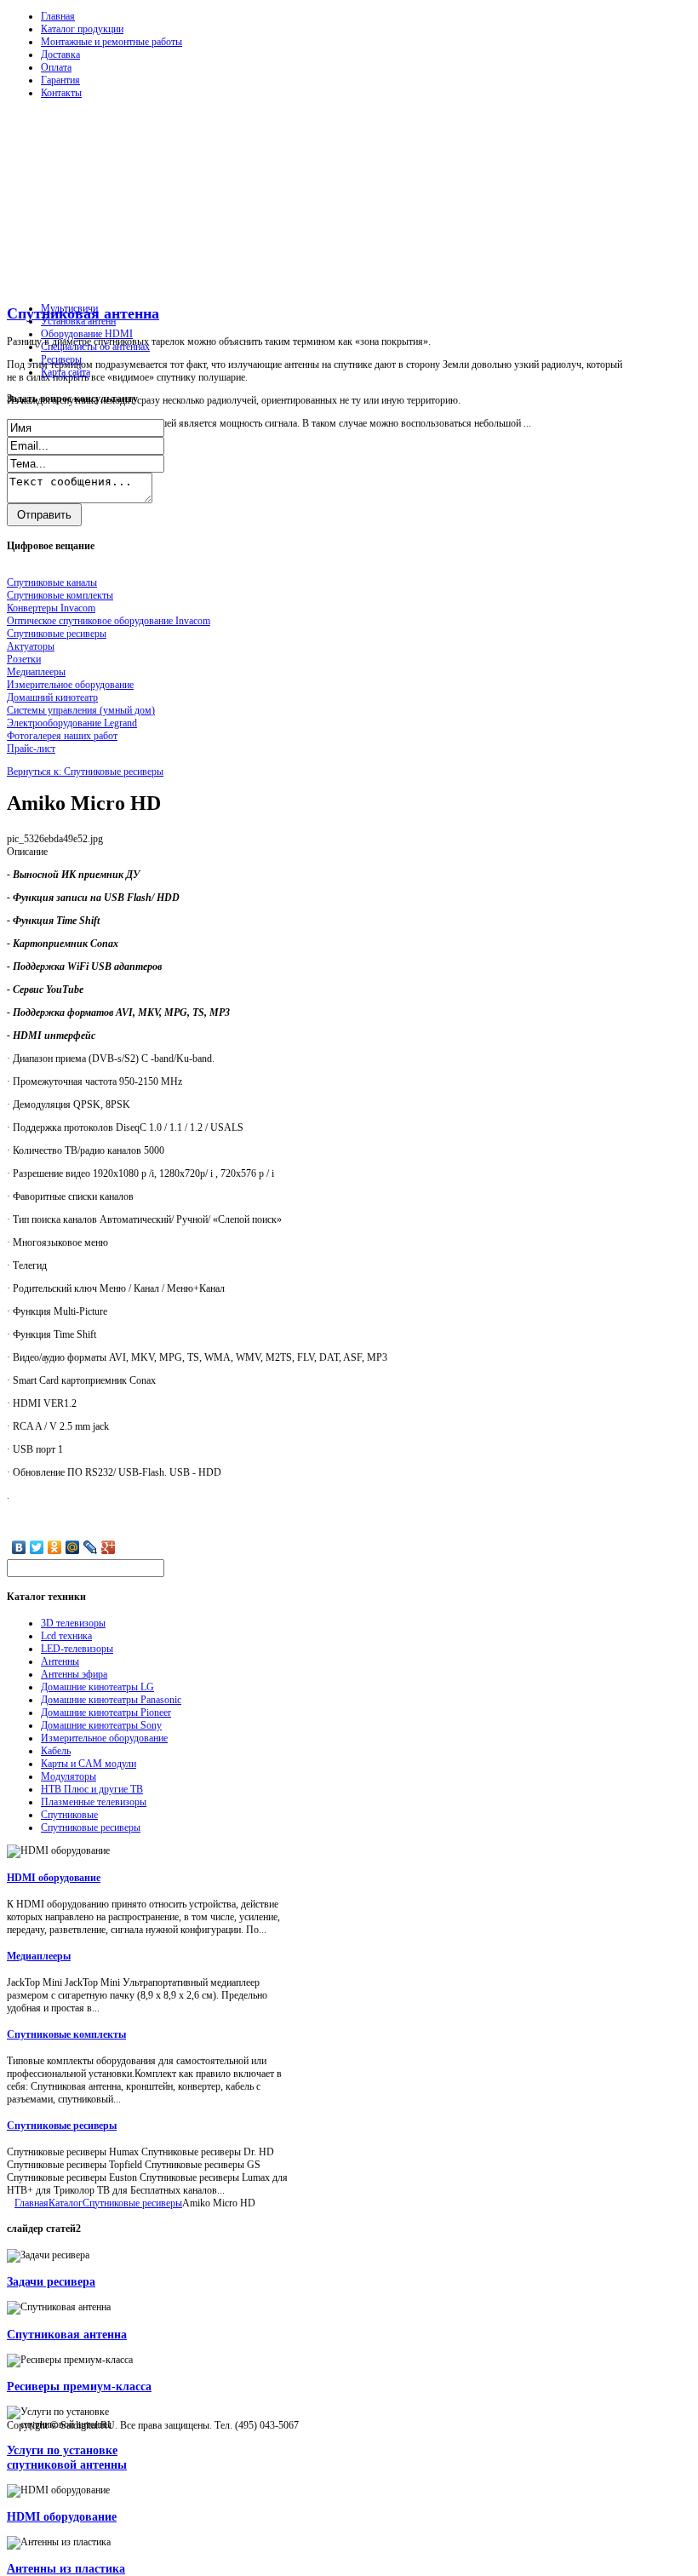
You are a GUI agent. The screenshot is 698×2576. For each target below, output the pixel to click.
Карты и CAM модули (89, 1764)
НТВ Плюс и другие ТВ (92, 1789)
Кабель (56, 1751)
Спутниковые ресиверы (91, 1827)
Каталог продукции (82, 29)
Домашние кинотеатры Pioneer (106, 1713)
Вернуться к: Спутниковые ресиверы (85, 772)
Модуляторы (69, 1776)
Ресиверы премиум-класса (79, 2386)
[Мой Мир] (73, 1547)
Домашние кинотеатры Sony (101, 1725)
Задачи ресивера (51, 2281)
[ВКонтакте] (19, 1547)
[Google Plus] (109, 1547)
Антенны (60, 1661)
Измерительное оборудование (104, 1738)
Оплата (56, 67)
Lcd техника (66, 1636)
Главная (58, 16)
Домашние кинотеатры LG (97, 1687)
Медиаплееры (39, 1956)
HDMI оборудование (54, 1878)
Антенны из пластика (66, 2568)
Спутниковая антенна (67, 2334)
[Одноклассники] (55, 1547)
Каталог (66, 2203)
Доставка (60, 55)
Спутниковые (69, 1815)
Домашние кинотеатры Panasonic (111, 1700)
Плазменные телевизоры (94, 1802)
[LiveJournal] (91, 1547)
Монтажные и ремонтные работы (112, 42)
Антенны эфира (74, 1674)
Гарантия (60, 80)
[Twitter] (37, 1547)
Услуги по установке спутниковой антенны (67, 2457)
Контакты (61, 93)
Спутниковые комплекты (66, 2034)
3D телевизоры (73, 1623)
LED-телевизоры (77, 1649)
